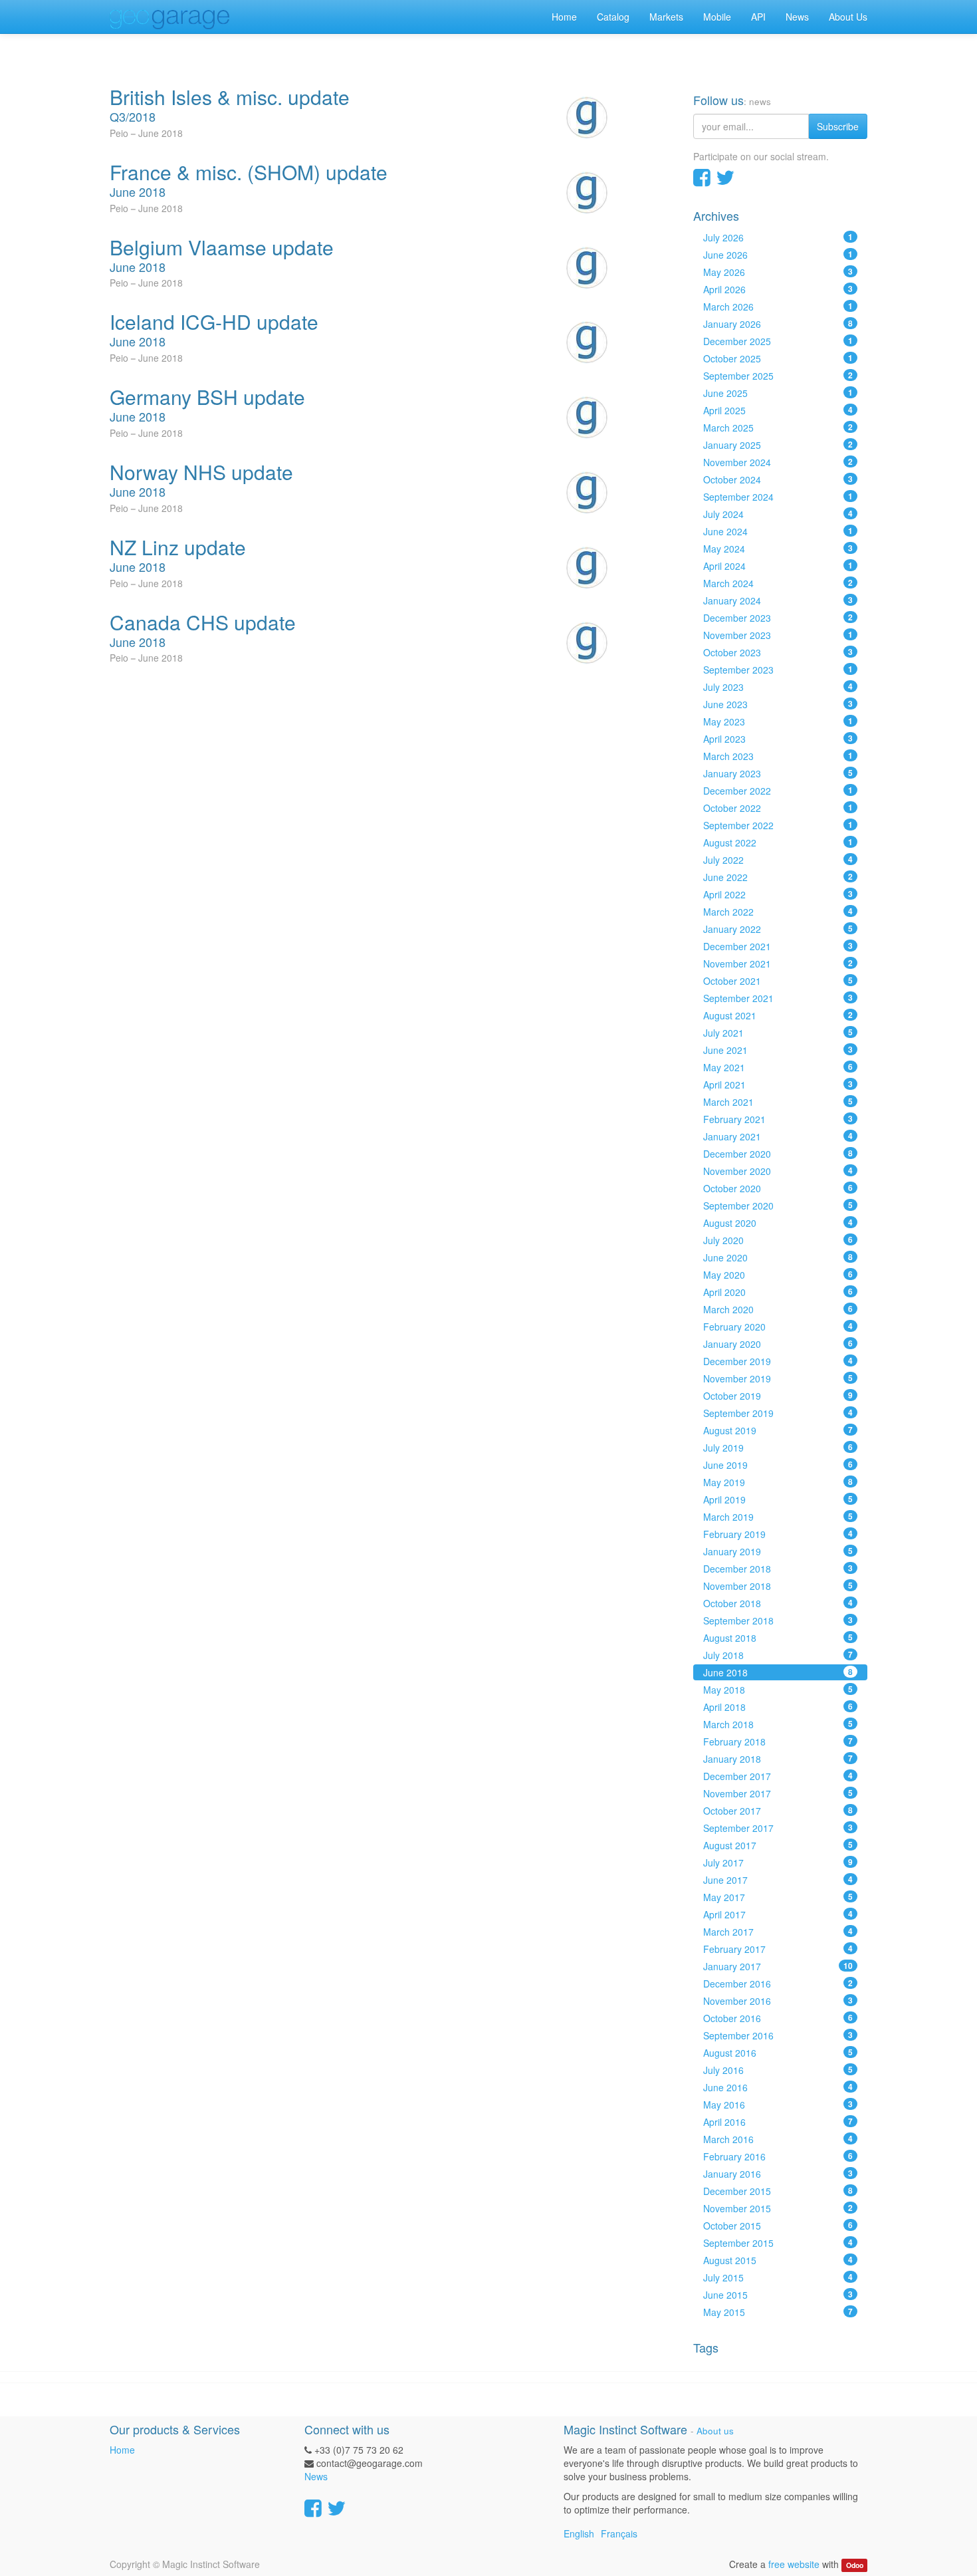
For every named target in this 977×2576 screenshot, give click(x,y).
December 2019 (778, 1361)
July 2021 (778, 1033)
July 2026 (778, 237)
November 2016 (778, 2001)
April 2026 (778, 289)
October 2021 (778, 981)
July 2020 (778, 1240)
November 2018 (778, 1586)
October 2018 (778, 1603)
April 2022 (778, 894)
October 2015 (778, 2226)
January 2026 (778, 324)
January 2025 (778, 445)
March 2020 (778, 1309)
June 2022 (778, 877)
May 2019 (778, 1482)
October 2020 (778, 1188)
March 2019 (778, 1517)
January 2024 (778, 600)
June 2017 (778, 1880)
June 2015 (778, 2295)
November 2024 (778, 462)
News (316, 2476)
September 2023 (778, 670)
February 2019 (778, 1534)
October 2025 (778, 358)
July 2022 (778, 860)
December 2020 (778, 1154)
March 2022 (778, 912)
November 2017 (778, 1793)
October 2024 (778, 479)
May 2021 (778, 1067)
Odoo (855, 2565)
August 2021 (778, 1015)
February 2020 (778, 1327)
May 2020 (778, 1275)
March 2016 (778, 2139)
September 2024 (778, 497)
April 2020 (778, 1292)
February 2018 (778, 1741)
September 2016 (778, 2035)
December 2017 (778, 1776)
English (579, 2533)
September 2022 (778, 825)
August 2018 (778, 1638)
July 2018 (778, 1655)
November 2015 (778, 2208)
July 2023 (778, 687)
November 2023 (778, 635)
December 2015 (778, 2191)
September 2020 (778, 1206)
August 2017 (778, 1845)
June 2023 (778, 704)
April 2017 (778, 1914)
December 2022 (778, 791)
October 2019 (778, 1396)
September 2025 (778, 376)
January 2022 (778, 929)
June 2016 (778, 2087)
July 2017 (778, 1863)
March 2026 (778, 307)
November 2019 (778, 1378)
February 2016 (778, 2156)
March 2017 (778, 1932)
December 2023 (778, 618)
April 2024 (778, 566)
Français (619, 2533)
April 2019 (778, 1499)
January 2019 (778, 1551)
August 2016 (778, 2053)
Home (122, 2450)
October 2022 (778, 808)
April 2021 (778, 1085)
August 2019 (778, 1430)
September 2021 (778, 998)
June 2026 (778, 255)
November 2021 (778, 964)
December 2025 (778, 341)
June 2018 (778, 1672)
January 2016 (778, 2174)
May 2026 (778, 272)
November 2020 (778, 1171)
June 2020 (778, 1257)
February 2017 (778, 1949)
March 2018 (778, 1724)
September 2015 (778, 2243)
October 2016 (778, 2018)
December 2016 (778, 1984)
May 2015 (778, 2312)
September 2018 (778, 1620)
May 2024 (778, 549)
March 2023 (778, 756)
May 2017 (778, 1897)
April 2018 (778, 1707)
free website (794, 2564)
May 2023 (778, 721)
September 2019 (778, 1413)
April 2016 (778, 2122)
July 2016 (778, 2070)
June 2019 (778, 1465)
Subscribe (838, 126)
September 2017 (778, 1828)
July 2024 (778, 514)
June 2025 (778, 393)
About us (715, 2431)
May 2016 (778, 2105)
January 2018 (778, 1759)
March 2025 (778, 428)
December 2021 (778, 946)
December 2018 (778, 1569)
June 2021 (778, 1050)
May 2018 (778, 1690)
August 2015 (778, 2260)
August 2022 (778, 842)
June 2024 (778, 531)
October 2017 (778, 1811)
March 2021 (778, 1102)
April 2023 (778, 739)
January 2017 (778, 1966)
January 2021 (778, 1136)
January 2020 (778, 1344)
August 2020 (778, 1223)
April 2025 (778, 410)
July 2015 (778, 2277)
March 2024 (778, 583)
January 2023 (778, 773)
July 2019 (778, 1448)
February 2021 (778, 1119)
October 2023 (778, 652)
